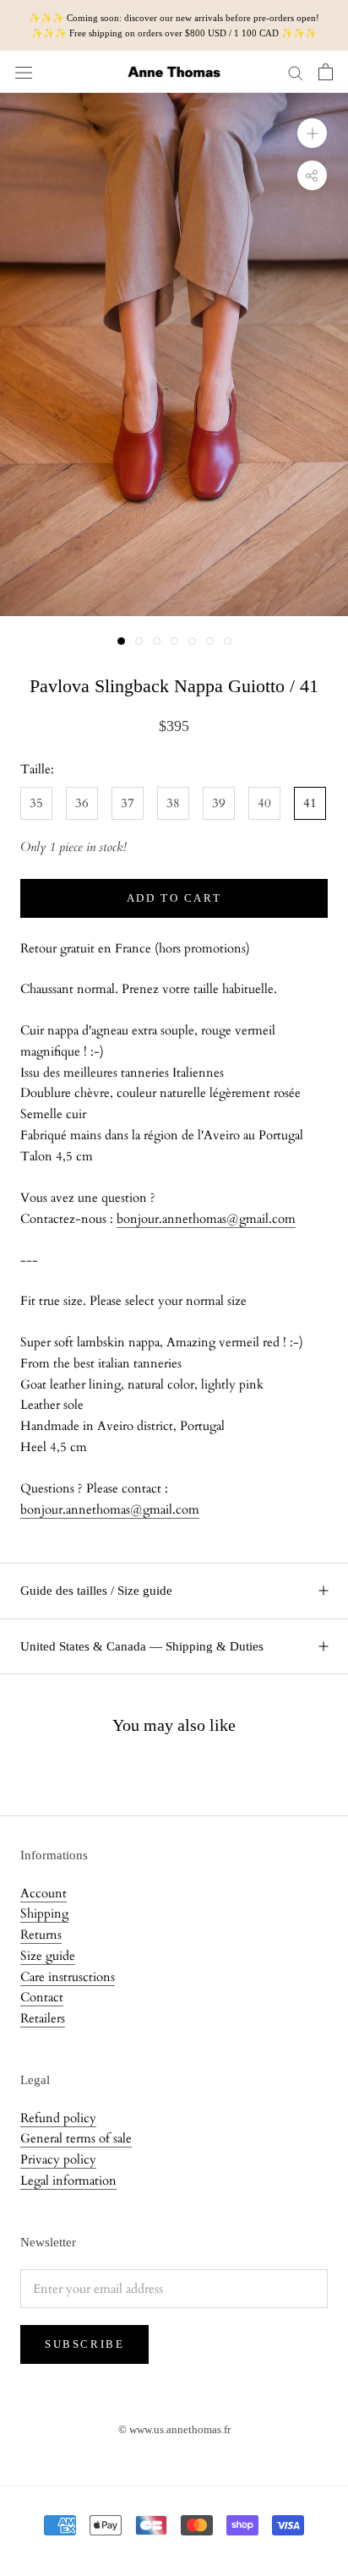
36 (82, 803)
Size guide (48, 1956)
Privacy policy (58, 2159)
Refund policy (58, 2118)
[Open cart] (326, 72)
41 (310, 803)
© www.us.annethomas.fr (174, 2429)
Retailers (43, 2018)
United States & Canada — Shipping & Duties (142, 1646)
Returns (41, 1935)
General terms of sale (76, 2138)
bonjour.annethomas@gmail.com (206, 1219)
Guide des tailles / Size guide (96, 1591)
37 (128, 803)
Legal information (68, 2180)
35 (36, 803)
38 (173, 803)
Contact (42, 1997)
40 (264, 803)
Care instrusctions (68, 1977)
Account (43, 1893)
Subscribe (84, 2344)
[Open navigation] (24, 72)
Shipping (44, 1913)
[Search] (296, 72)
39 (219, 803)
